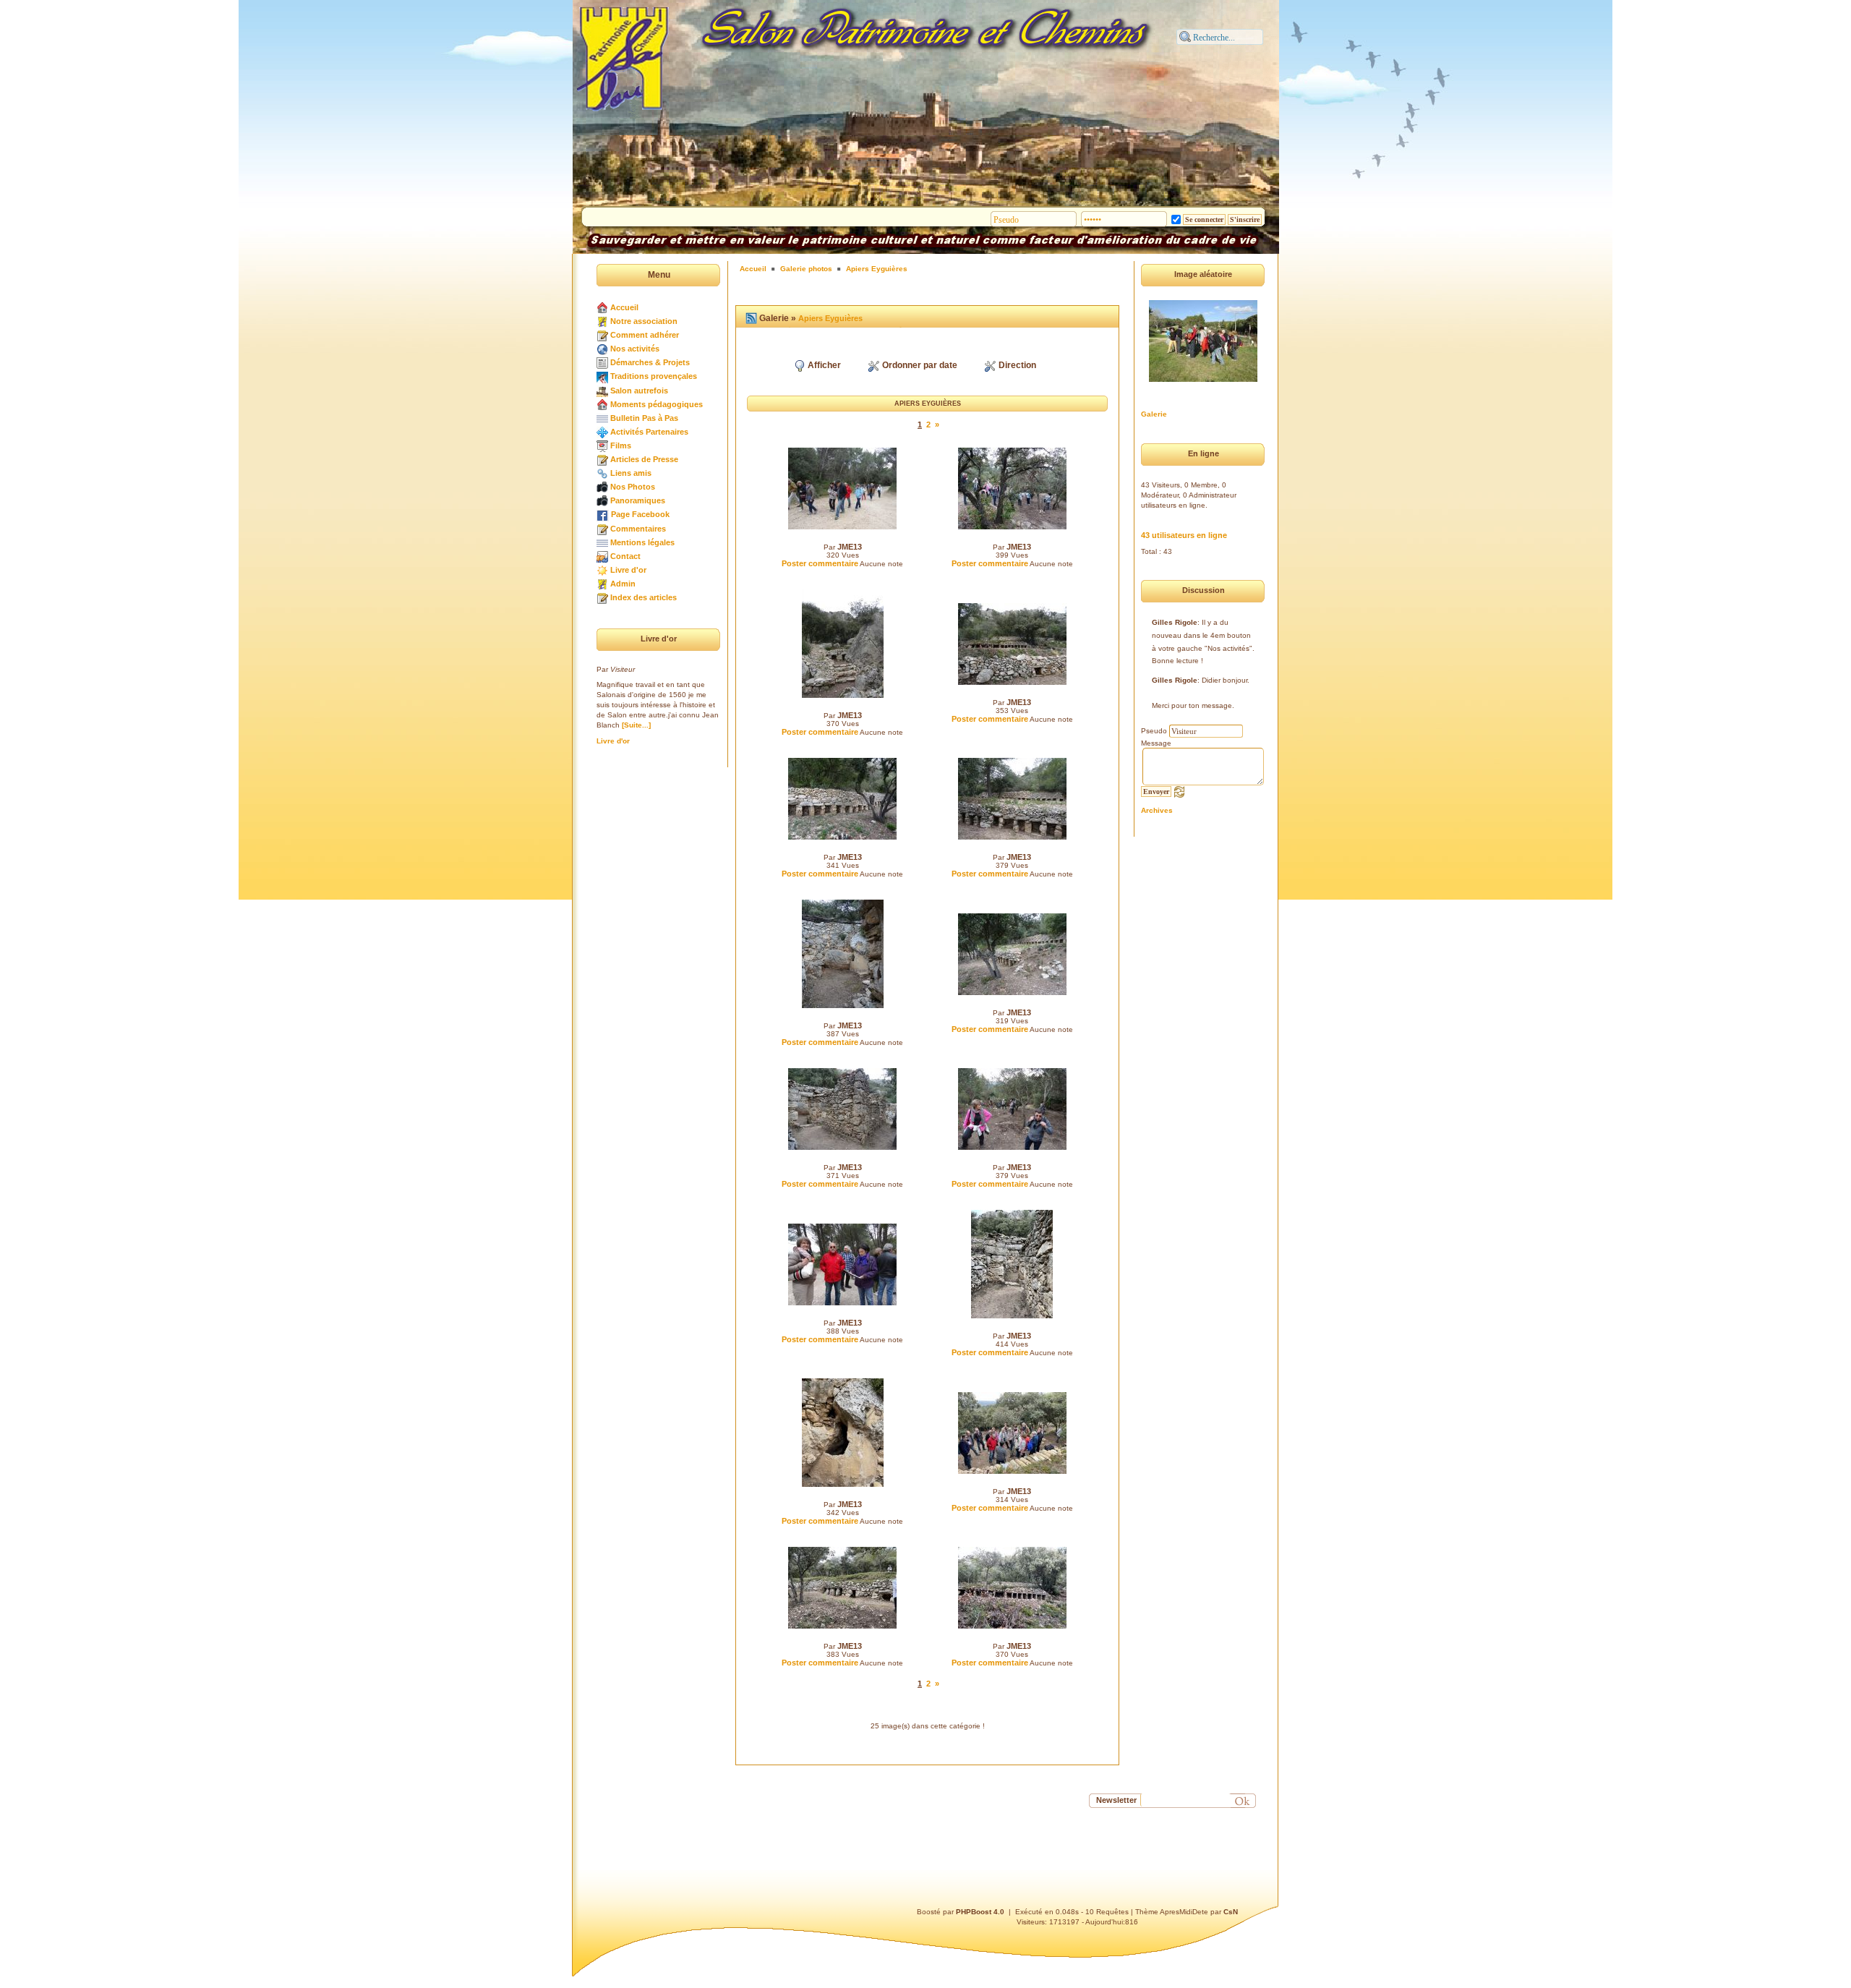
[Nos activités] (602, 349)
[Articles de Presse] (602, 459)
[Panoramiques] (602, 500)
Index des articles (644, 597)
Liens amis (631, 473)
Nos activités (635, 349)
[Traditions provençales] (602, 376)
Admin (623, 584)
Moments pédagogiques (657, 404)
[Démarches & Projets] (602, 362)
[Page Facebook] (603, 514)
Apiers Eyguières (877, 269)
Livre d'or (628, 570)
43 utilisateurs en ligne (1184, 535)
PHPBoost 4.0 (980, 1912)
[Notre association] (602, 321)
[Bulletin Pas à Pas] (602, 418)
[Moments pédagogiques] (602, 404)
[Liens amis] (602, 473)
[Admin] (602, 584)
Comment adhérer (645, 335)
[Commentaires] (602, 529)
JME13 (850, 547)
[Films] (602, 445)
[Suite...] (636, 725)
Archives (1157, 810)
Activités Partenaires (649, 432)
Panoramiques (638, 500)
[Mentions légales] (602, 542)
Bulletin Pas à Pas (644, 418)
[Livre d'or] (602, 570)
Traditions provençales (654, 376)
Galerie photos (806, 269)
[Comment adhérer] (602, 335)
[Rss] (751, 318)
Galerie (1154, 414)
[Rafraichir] (1179, 791)
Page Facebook (640, 514)
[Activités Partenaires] (602, 432)
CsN (1231, 1912)
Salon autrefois (639, 391)
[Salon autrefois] (602, 391)
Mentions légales (642, 542)
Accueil (624, 307)
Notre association (644, 321)
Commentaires (638, 529)
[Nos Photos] (602, 487)
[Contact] (602, 556)
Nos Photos (633, 487)
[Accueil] (602, 307)
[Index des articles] (602, 597)
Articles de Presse (644, 459)
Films (621, 445)
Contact (625, 556)
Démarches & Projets (650, 362)
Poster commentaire (820, 563)
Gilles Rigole (1175, 622)
